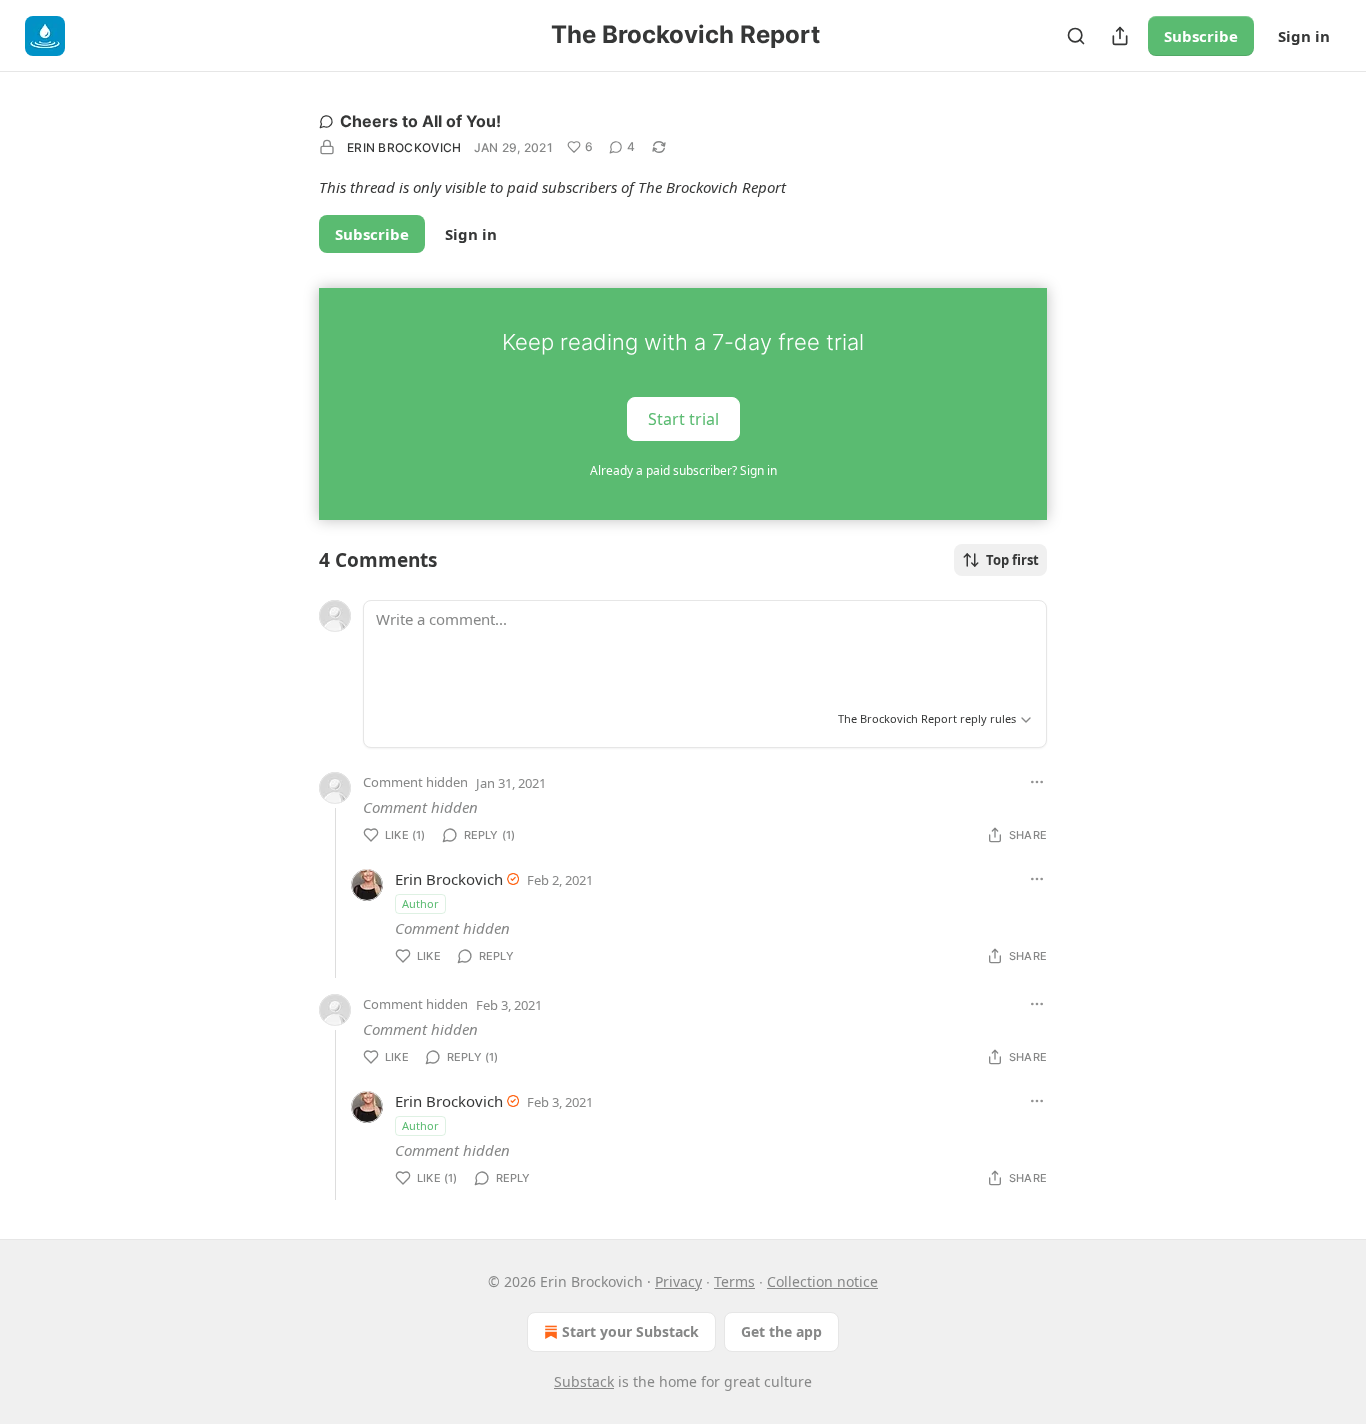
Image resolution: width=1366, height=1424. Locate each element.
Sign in (1304, 36)
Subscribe (1201, 36)
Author (420, 903)
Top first (1012, 560)
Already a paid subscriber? (683, 470)
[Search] (1076, 36)
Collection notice (822, 1281)
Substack (584, 1381)
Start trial (683, 418)
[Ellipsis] (1037, 782)
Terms (734, 1281)
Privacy (678, 1281)
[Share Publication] (1120, 36)
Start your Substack (630, 1331)
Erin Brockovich (404, 147)
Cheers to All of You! (420, 121)
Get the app (781, 1331)
